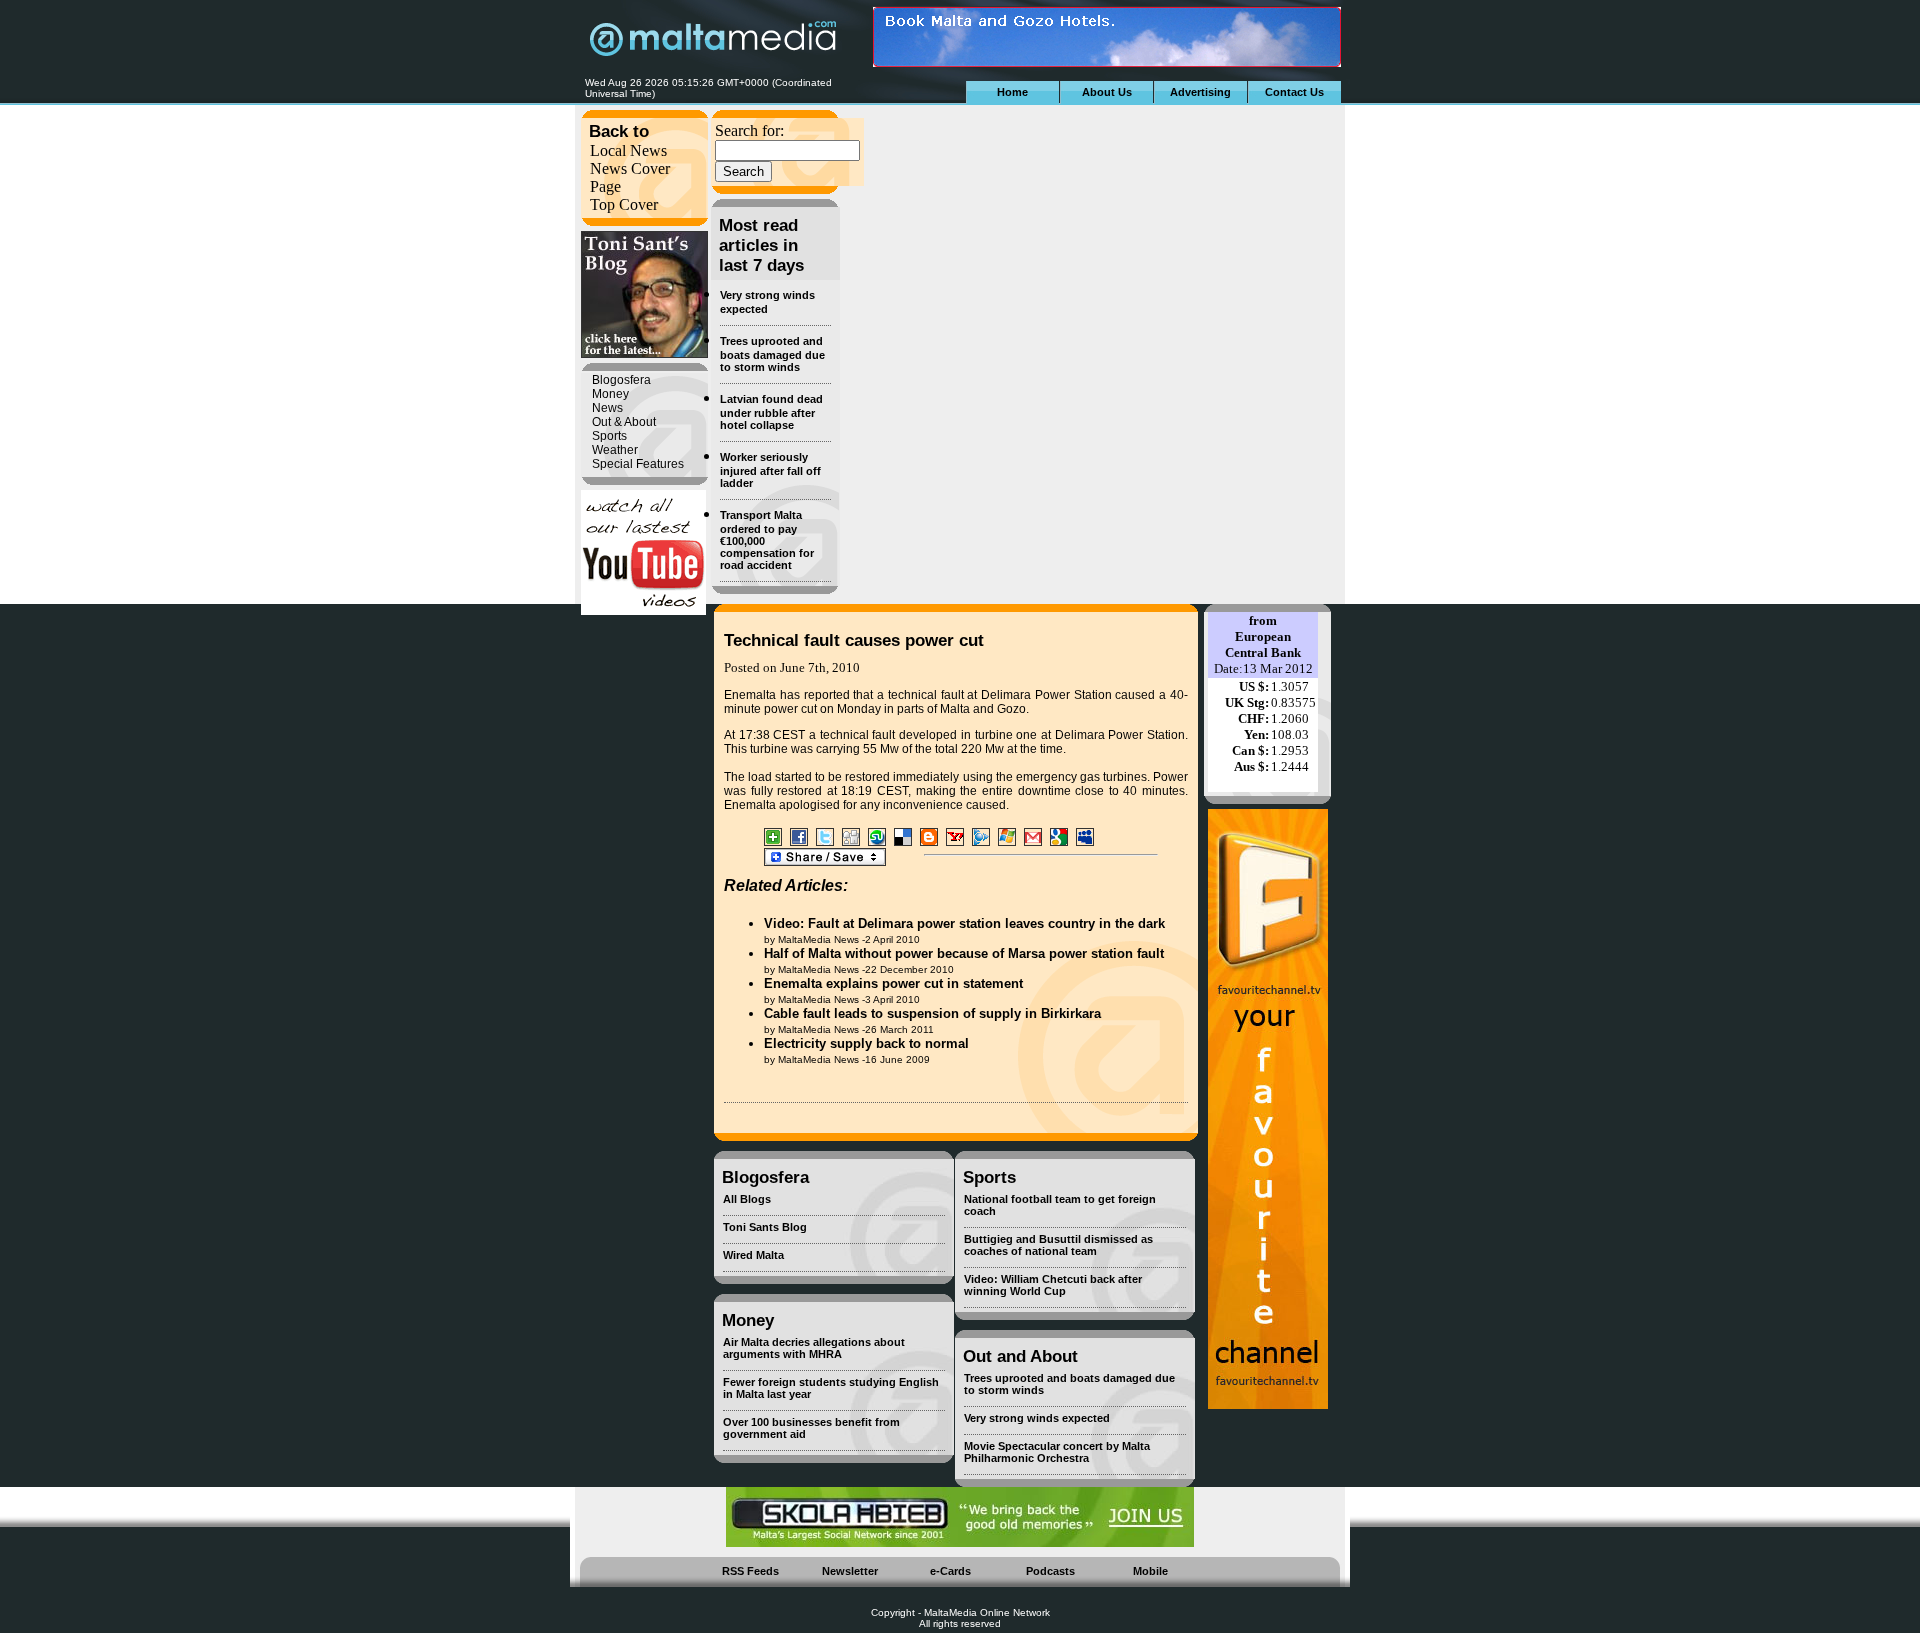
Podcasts (1050, 1571)
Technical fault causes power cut (854, 640)
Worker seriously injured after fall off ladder (770, 470)
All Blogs (747, 1199)
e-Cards (950, 1571)
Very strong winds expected (1037, 1418)
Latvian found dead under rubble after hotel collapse (771, 412)
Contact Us (1294, 92)
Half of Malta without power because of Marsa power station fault (964, 953)
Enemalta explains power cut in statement (893, 983)
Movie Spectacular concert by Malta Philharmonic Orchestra (1057, 1452)
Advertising (1200, 92)
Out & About (624, 422)
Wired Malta (753, 1255)
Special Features (638, 464)
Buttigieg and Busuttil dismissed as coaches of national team (1058, 1245)
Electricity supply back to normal (866, 1043)
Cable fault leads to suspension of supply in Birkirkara (932, 1013)
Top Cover (624, 204)
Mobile (1150, 1571)
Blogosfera (621, 380)
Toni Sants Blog (765, 1227)
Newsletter (850, 1571)
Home (1012, 92)
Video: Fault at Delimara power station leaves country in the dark (964, 923)
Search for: (749, 130)
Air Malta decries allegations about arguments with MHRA (814, 1348)
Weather (615, 450)
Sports (609, 436)
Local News (628, 150)
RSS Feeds (750, 1571)
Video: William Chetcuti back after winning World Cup (1053, 1285)
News (607, 408)
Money (610, 394)
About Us (1107, 92)
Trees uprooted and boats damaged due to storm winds (772, 354)
